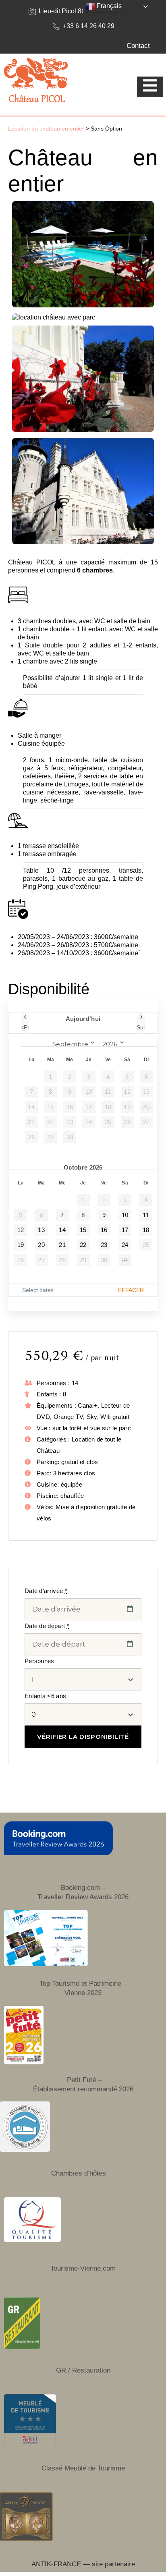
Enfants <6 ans (45, 1696)
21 (62, 1245)
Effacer (131, 1290)
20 (41, 1245)
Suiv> (141, 1027)
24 (125, 1245)
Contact (138, 46)
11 (146, 1215)
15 (83, 1230)
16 (104, 1230)
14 (62, 1230)
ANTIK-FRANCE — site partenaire (83, 2564)
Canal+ (88, 1405)
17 (125, 1230)
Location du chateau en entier (46, 129)
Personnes (39, 1661)
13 (41, 1230)
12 (21, 1230)
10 (125, 1215)
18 (146, 1230)
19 (21, 1245)
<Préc (25, 1027)
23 (104, 1245)
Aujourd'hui (83, 1019)
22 (83, 1245)
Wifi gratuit (115, 1417)
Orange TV (68, 1417)
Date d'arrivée (46, 1591)
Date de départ (47, 1626)
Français (108, 6)
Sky (92, 1417)
